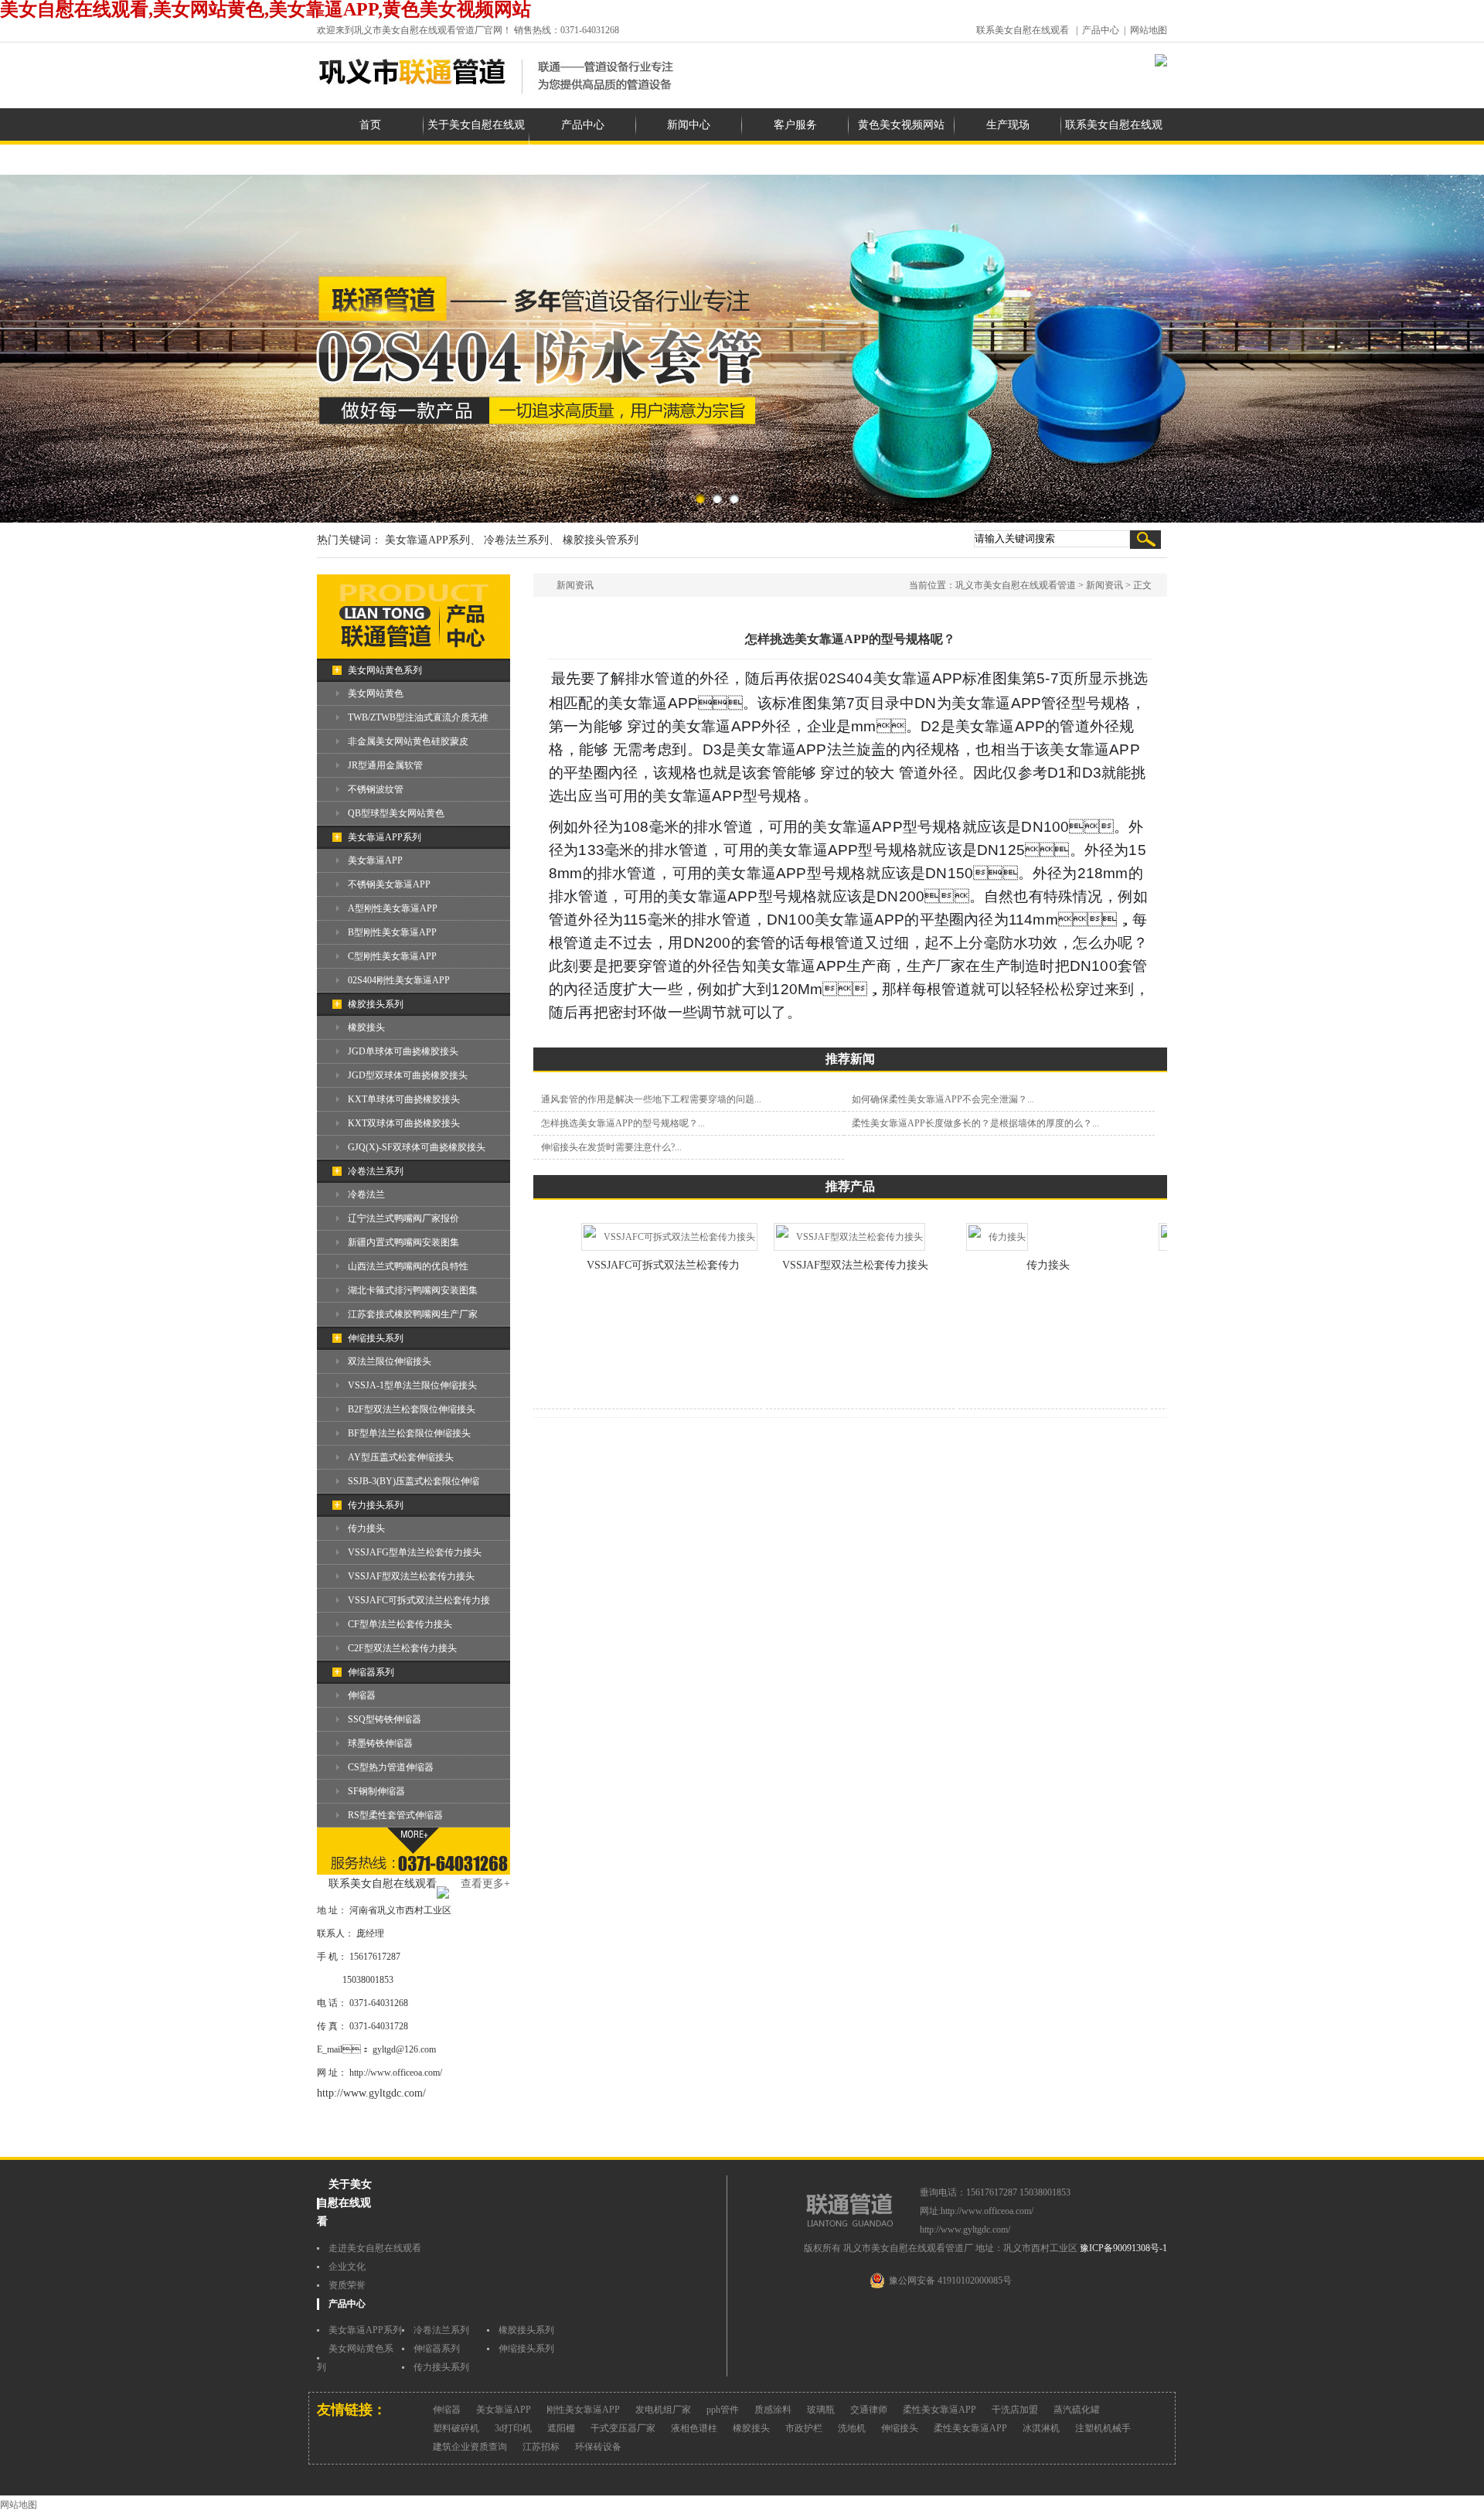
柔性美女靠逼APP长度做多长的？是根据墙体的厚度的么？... (975, 1123)
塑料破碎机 (456, 2428)
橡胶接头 (366, 1027)
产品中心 (1101, 30)
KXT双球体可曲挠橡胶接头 (404, 1123)
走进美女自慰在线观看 (375, 2248)
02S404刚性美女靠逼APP (399, 980)
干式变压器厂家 (623, 2428)
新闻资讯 (1104, 585)
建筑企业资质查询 (470, 2447)
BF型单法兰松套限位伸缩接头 (409, 1433)
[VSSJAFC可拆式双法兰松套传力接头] (634, 1237)
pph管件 (723, 2410)
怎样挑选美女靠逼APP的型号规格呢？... (623, 1123)
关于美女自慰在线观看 (476, 141)
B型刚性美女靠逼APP (392, 932)
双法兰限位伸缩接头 (390, 1361)
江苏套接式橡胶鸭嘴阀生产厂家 (413, 1314)
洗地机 (852, 2428)
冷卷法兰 (366, 1194)
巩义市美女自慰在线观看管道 (1016, 585)
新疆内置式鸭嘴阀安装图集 (403, 1242)
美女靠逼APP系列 (385, 837)
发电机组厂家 (663, 2410)
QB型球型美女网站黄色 (396, 813)
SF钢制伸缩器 (376, 1791)
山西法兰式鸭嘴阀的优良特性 (408, 1266)
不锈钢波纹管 (376, 789)
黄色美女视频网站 (901, 125)
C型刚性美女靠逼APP (392, 956)
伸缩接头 (900, 2428)
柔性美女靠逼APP (939, 2410)
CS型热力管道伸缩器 (391, 1767)
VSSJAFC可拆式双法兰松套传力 (628, 1265)
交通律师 (869, 2410)
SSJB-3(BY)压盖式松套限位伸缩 (414, 1481)
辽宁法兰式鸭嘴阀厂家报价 (403, 1218)
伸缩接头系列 (376, 1338)
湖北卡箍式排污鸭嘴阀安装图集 (413, 1290)
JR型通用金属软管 (385, 765)
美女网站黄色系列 (385, 670)
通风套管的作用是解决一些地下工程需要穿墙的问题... (651, 1099)
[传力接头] (962, 1237)
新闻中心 (689, 125)
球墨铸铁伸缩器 (380, 1743)
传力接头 (366, 1528)
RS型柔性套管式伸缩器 (395, 1815)
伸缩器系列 (371, 1672)
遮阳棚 (561, 2428)
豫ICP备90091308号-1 (1123, 2248)
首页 (370, 125)
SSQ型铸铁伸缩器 (385, 1719)
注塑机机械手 (1103, 2428)
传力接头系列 (376, 1505)
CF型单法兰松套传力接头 (400, 1624)
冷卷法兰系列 (376, 1171)
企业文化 (347, 2267)
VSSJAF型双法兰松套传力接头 (411, 1576)
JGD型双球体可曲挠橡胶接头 (408, 1075)
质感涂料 (773, 2410)
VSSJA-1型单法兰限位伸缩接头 (412, 1385)
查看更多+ (485, 1884)
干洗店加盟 (1015, 2410)
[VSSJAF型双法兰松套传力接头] (814, 1237)
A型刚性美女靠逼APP (393, 908)
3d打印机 (513, 2428)
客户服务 (795, 125)
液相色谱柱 (694, 2428)
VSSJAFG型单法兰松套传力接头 (415, 1552)
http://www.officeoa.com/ (396, 2073)
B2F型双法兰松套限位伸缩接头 (412, 1409)
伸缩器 (362, 1695)
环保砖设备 (598, 2447)
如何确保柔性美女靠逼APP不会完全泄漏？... (943, 1099)
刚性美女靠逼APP (583, 2410)
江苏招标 (541, 2447)
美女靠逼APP (375, 860)
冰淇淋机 (1041, 2428)
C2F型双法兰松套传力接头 (402, 1648)
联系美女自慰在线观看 (1023, 30)
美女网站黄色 (376, 693)
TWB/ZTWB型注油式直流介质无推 (418, 717)
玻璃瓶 (821, 2410)
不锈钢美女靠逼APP (389, 884)
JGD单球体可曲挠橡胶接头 (403, 1051)
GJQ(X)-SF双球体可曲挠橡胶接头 (417, 1147)
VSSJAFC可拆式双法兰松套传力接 (419, 1600)
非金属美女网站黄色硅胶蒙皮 (408, 741)
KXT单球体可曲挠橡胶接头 (404, 1099)
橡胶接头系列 (376, 1004)
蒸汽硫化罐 (1077, 2410)
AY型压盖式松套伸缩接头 (401, 1457)
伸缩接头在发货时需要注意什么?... (611, 1147)
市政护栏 (804, 2428)
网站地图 (1149, 30)
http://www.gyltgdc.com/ (371, 2093)
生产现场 (1008, 125)
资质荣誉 (347, 2285)
